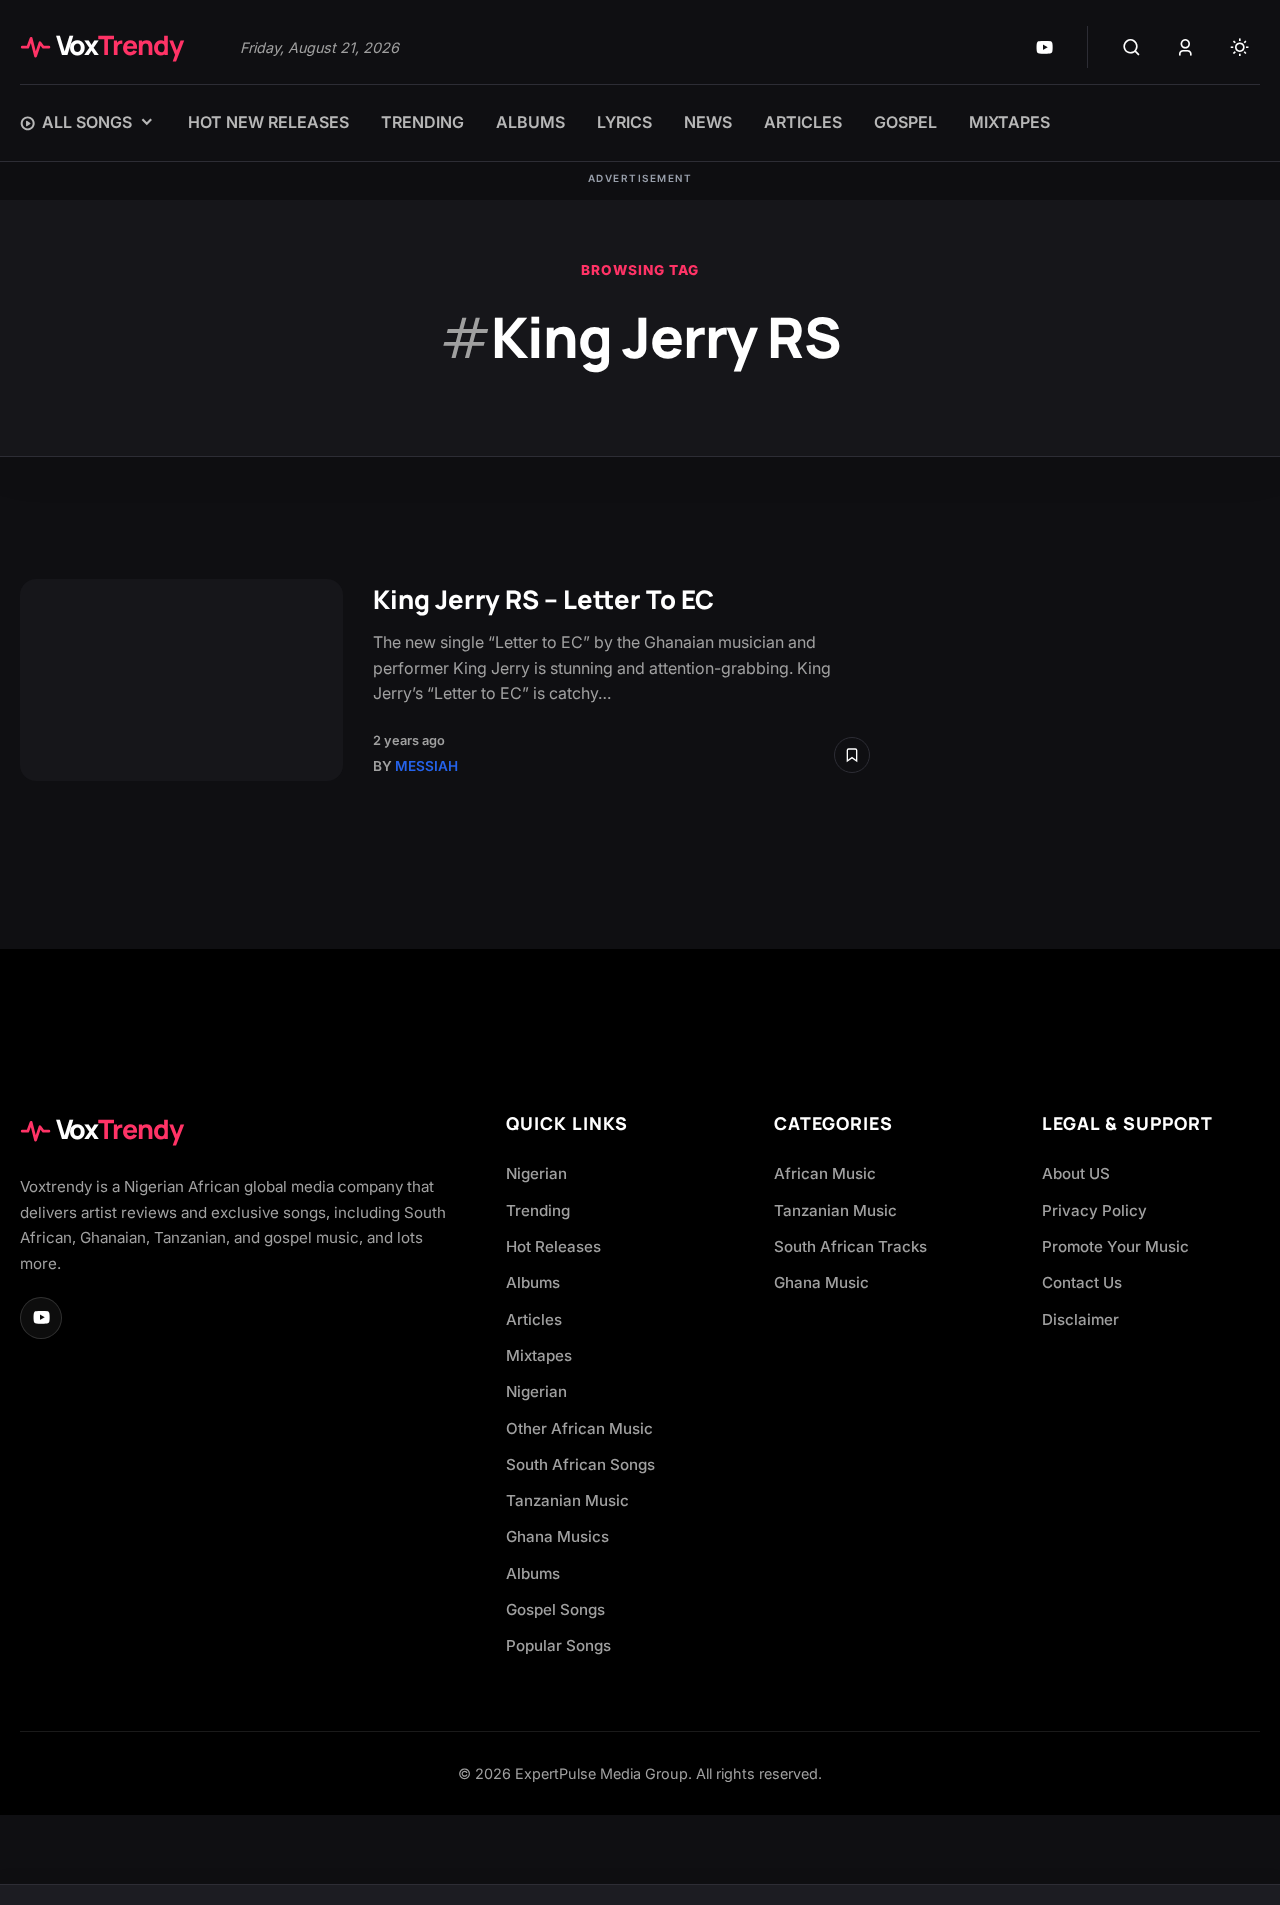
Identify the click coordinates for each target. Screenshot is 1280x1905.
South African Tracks (850, 1246)
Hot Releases (553, 1246)
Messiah (426, 766)
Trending (538, 1210)
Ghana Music (821, 1282)
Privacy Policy (1094, 1210)
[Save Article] (852, 755)
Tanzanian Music (567, 1500)
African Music (825, 1173)
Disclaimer (1080, 1319)
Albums (533, 1282)
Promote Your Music (1115, 1246)
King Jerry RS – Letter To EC (543, 599)
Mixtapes (539, 1355)
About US (1076, 1173)
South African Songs (580, 1464)
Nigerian (536, 1173)
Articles (534, 1319)
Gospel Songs (555, 1609)
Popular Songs (558, 1645)
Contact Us (1082, 1282)
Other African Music (579, 1428)
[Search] (1131, 47)
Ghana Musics (557, 1536)
